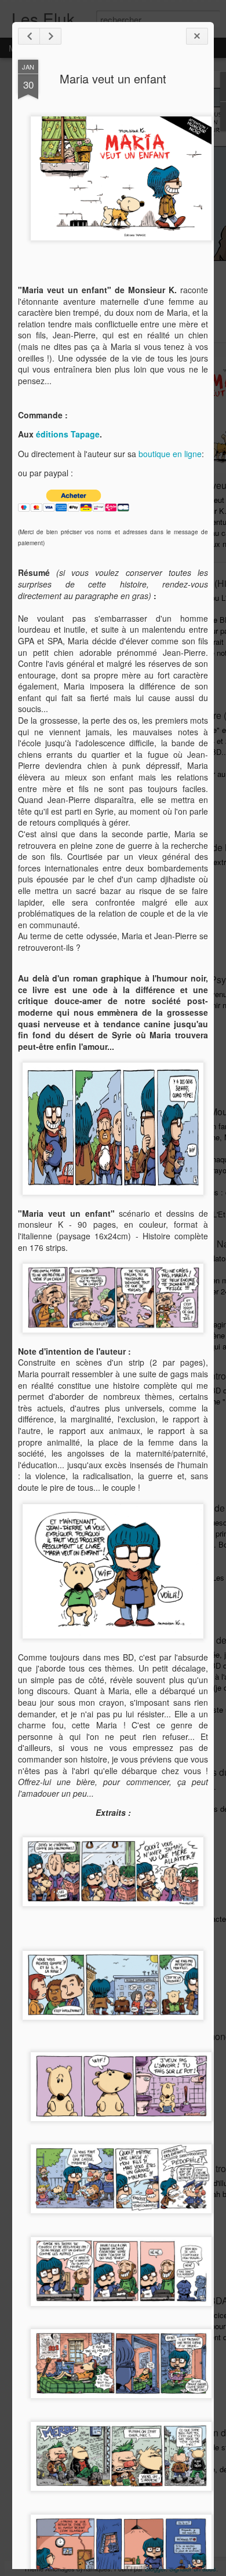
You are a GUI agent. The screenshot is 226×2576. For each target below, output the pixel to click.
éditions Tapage (68, 434)
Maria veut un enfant (113, 79)
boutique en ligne (170, 454)
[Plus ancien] (50, 36)
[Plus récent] (29, 36)
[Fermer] (197, 36)
